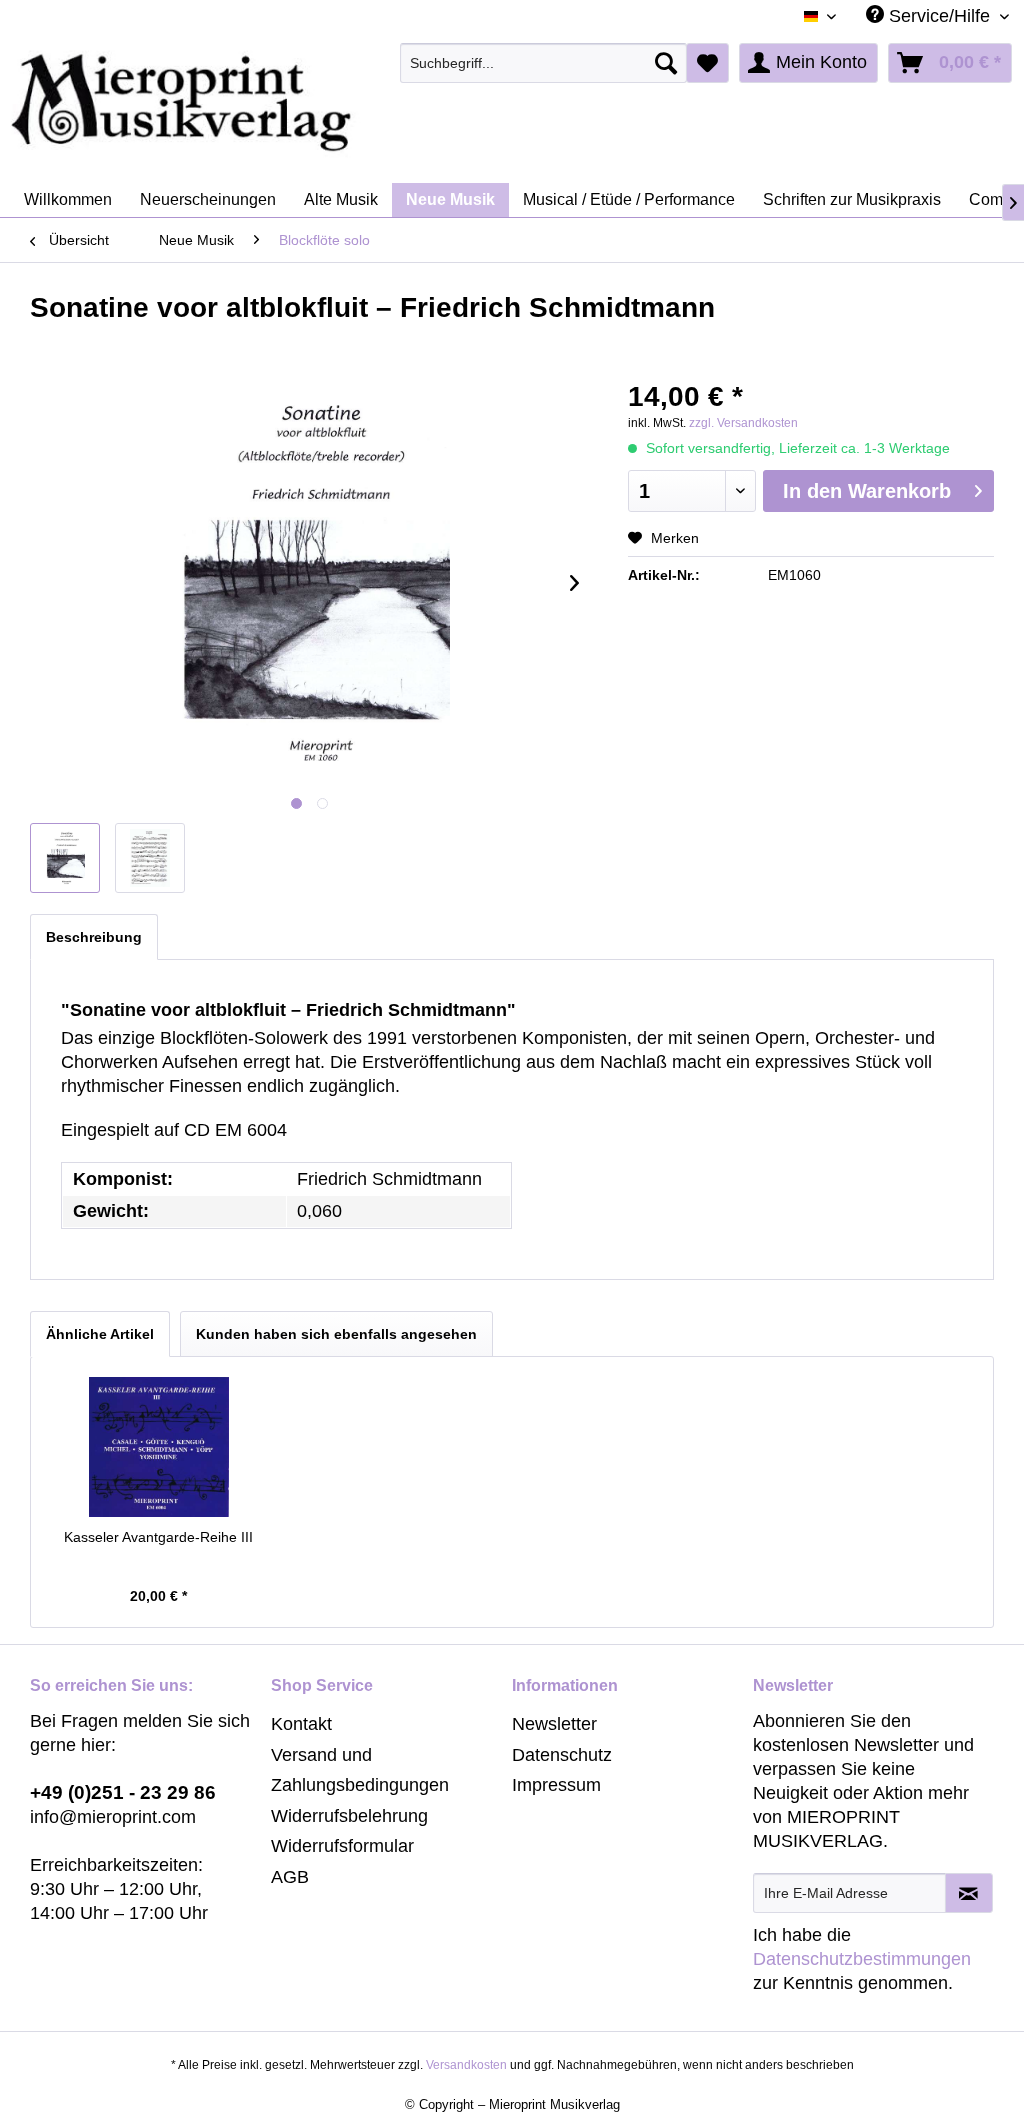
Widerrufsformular (342, 1846)
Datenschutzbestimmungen (862, 1959)
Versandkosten (466, 2065)
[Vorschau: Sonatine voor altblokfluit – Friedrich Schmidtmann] (65, 858)
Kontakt (301, 1724)
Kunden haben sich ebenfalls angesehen (336, 1334)
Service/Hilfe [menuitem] (939, 16)
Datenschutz (562, 1755)
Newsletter (554, 1724)
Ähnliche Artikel (100, 1334)
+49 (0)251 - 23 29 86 (123, 1792)
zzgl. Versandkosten (743, 423)
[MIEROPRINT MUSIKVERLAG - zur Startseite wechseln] (260, 103)
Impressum (556, 1785)
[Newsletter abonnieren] (969, 1893)
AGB (290, 1877)
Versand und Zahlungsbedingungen (360, 1770)
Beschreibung (94, 937)
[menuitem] (543, 63)
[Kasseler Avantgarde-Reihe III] (159, 1447)
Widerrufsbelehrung (349, 1816)
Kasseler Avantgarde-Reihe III (158, 1537)
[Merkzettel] (707, 63)
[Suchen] (666, 63)
